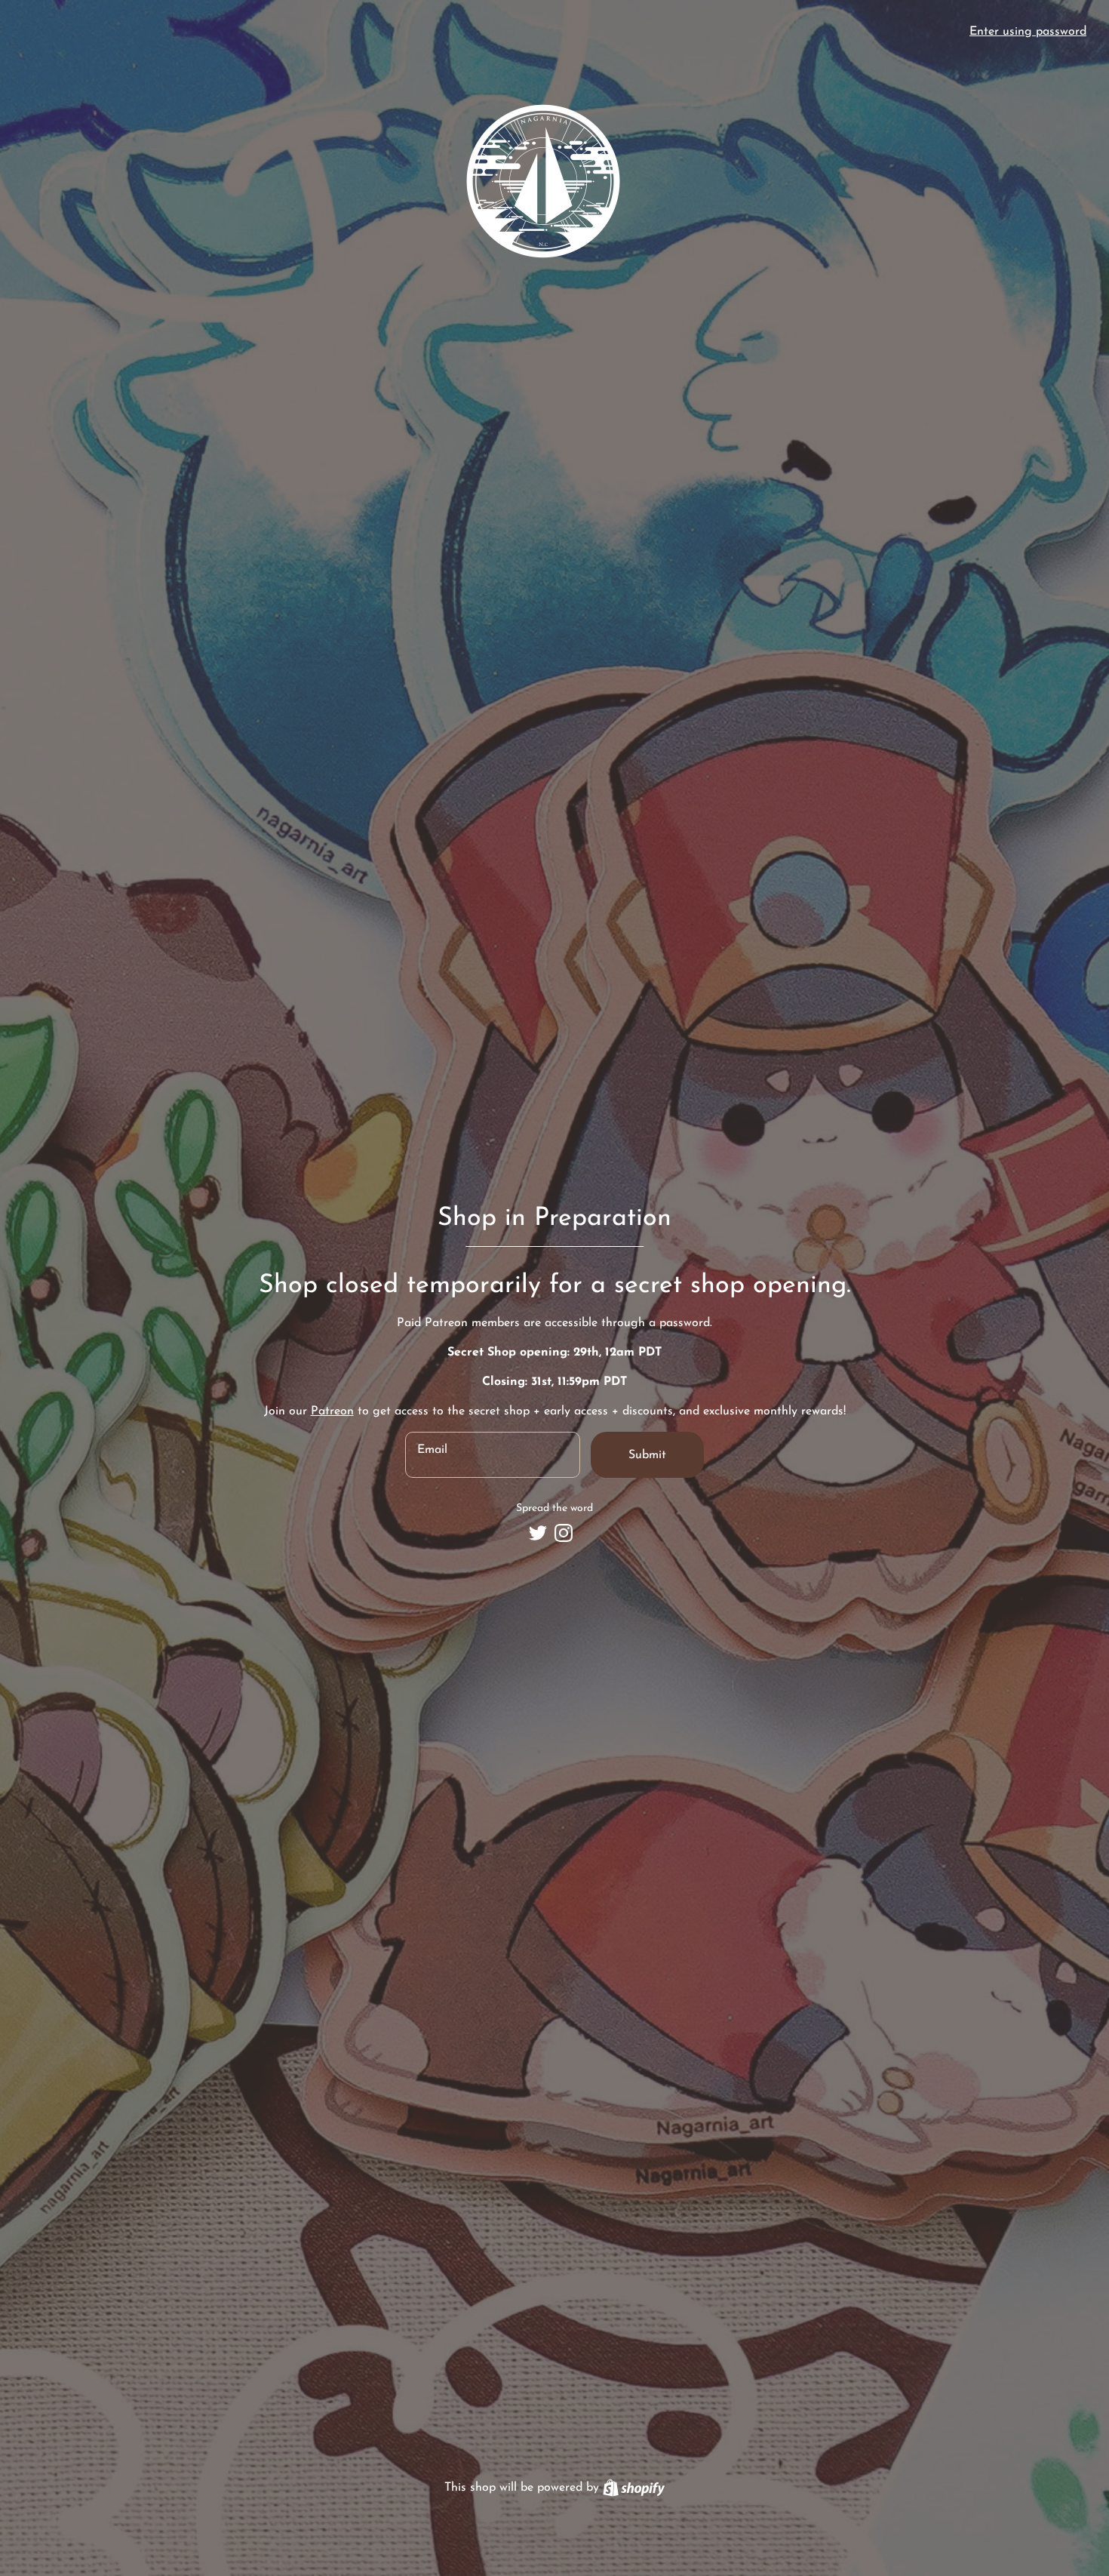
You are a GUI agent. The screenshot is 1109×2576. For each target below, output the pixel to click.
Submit (647, 1455)
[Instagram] (564, 1533)
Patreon (332, 1411)
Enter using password (1028, 32)
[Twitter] (538, 1533)
